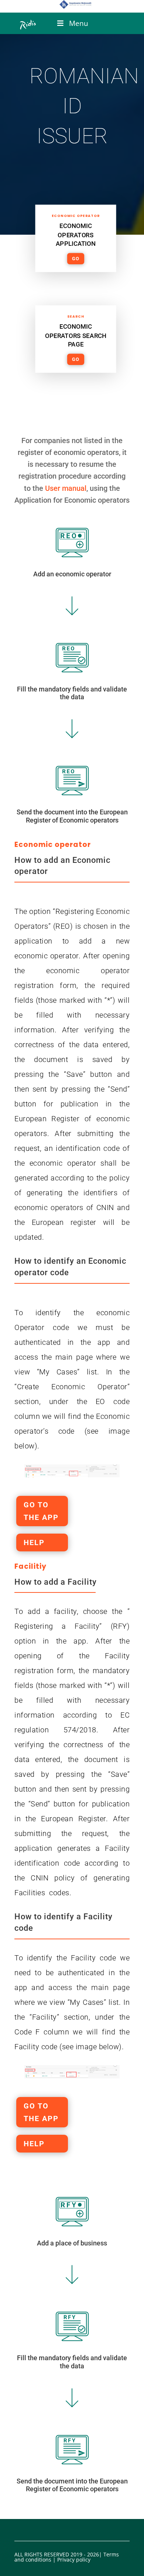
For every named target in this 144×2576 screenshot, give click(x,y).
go (76, 259)
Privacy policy (74, 2560)
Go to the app (41, 1511)
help (34, 1542)
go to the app (41, 2112)
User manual (66, 488)
